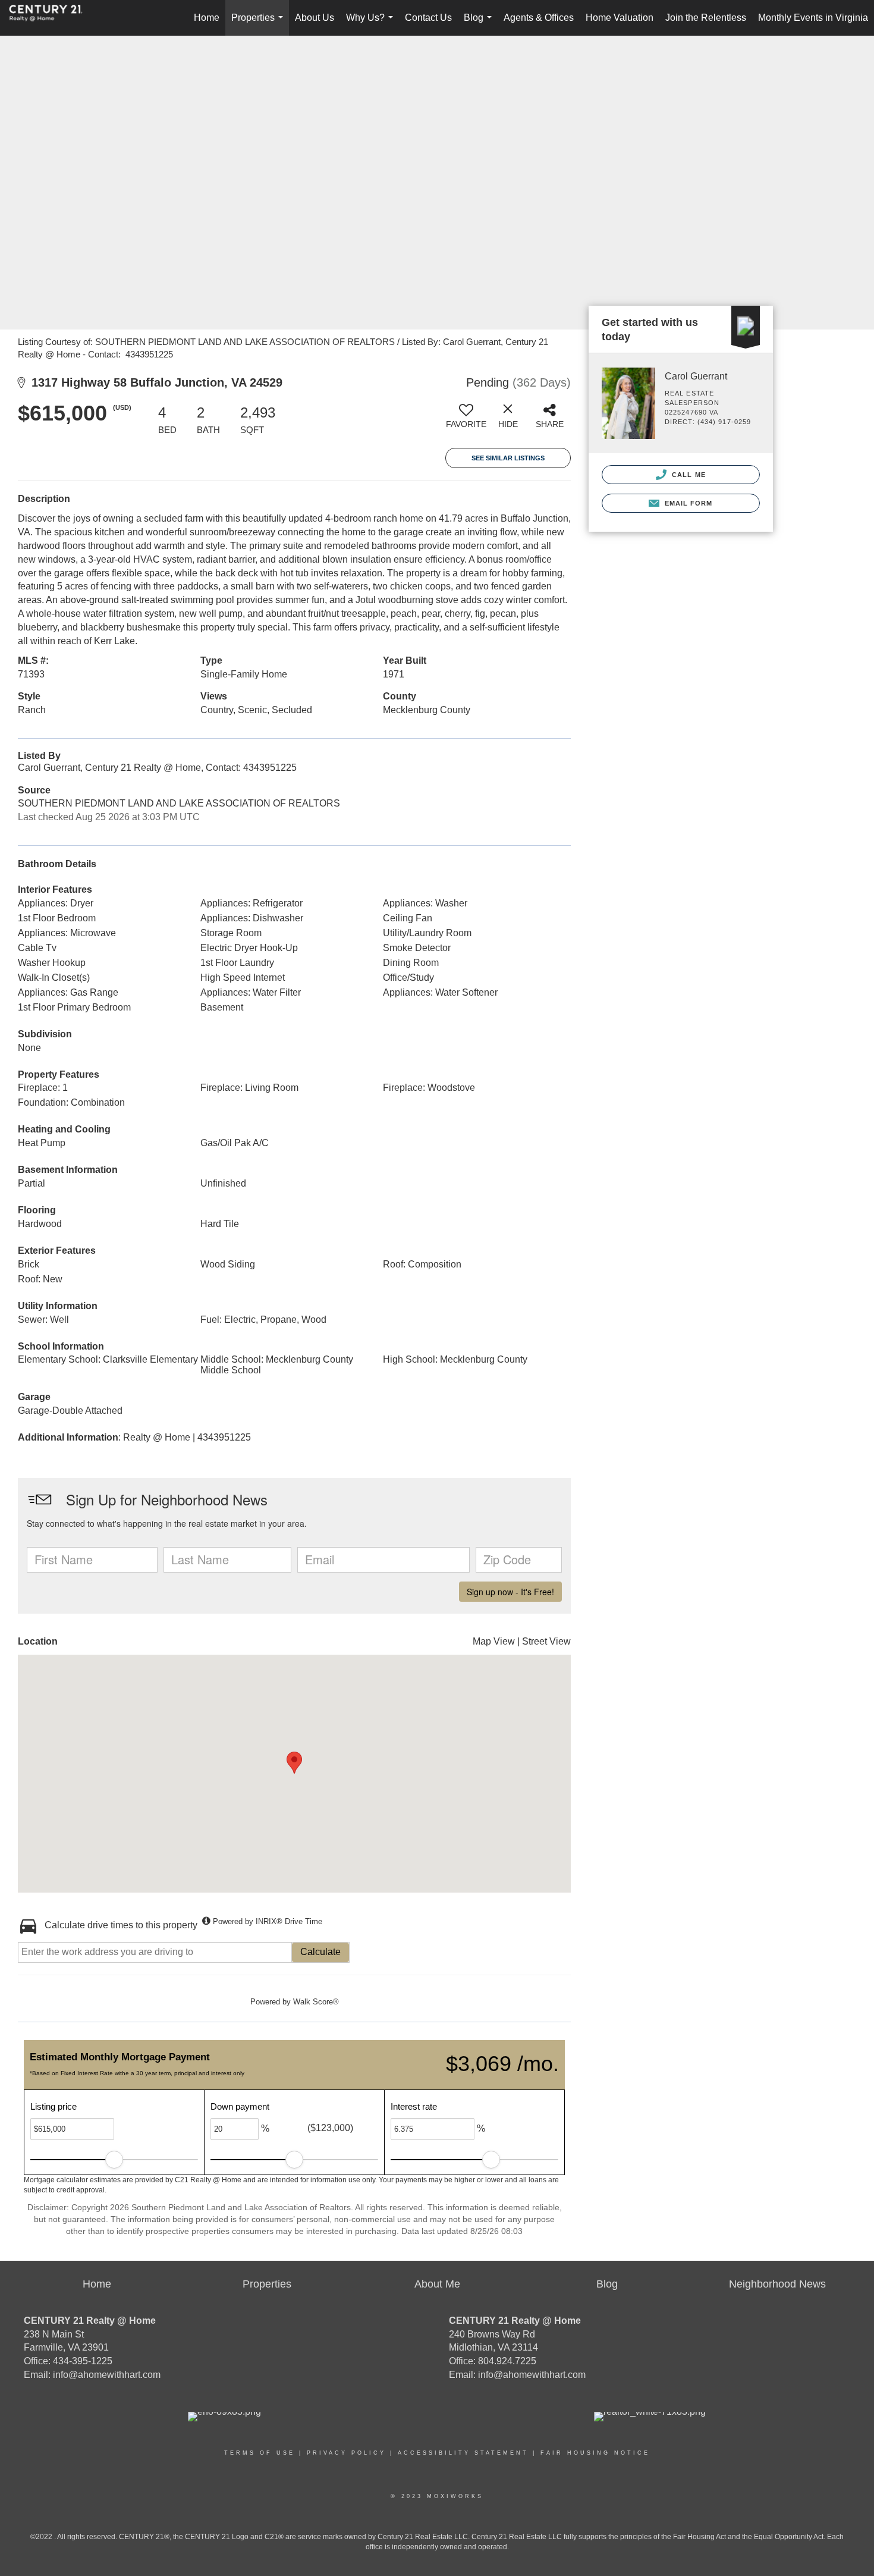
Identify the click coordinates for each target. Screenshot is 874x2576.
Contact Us (428, 18)
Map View (494, 1641)
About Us (315, 18)
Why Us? (372, 24)
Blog (480, 24)
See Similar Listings (508, 458)
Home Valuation (620, 18)
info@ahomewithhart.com (107, 2375)
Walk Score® (316, 2002)
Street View (546, 1641)
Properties (260, 24)
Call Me (688, 475)
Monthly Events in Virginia (813, 18)
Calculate (320, 1952)
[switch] (466, 421)
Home (207, 18)
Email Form (687, 503)
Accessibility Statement (463, 2453)
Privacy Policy (346, 2453)
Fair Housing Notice (595, 2453)
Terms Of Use (260, 2453)
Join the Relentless (706, 18)
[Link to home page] (52, 18)
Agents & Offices (539, 18)
